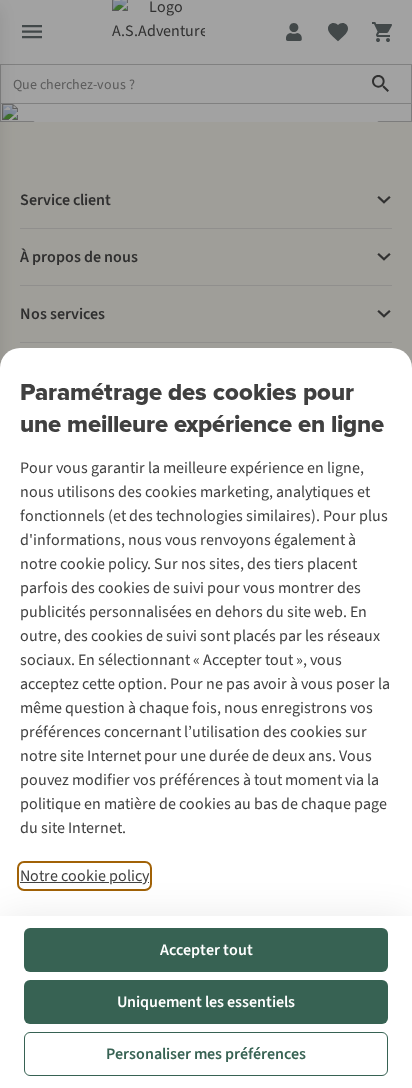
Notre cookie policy (84, 876)
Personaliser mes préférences (206, 1054)
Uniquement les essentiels (206, 1002)
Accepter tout (206, 950)
